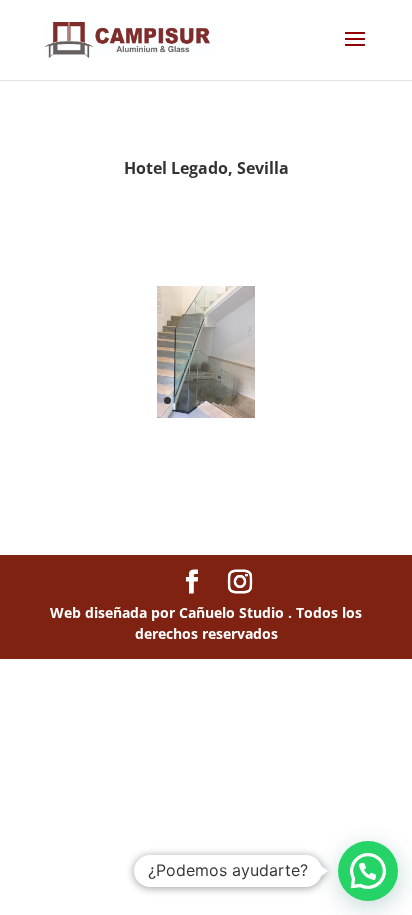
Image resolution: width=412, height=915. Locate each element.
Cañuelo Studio (233, 612)
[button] (368, 871)
